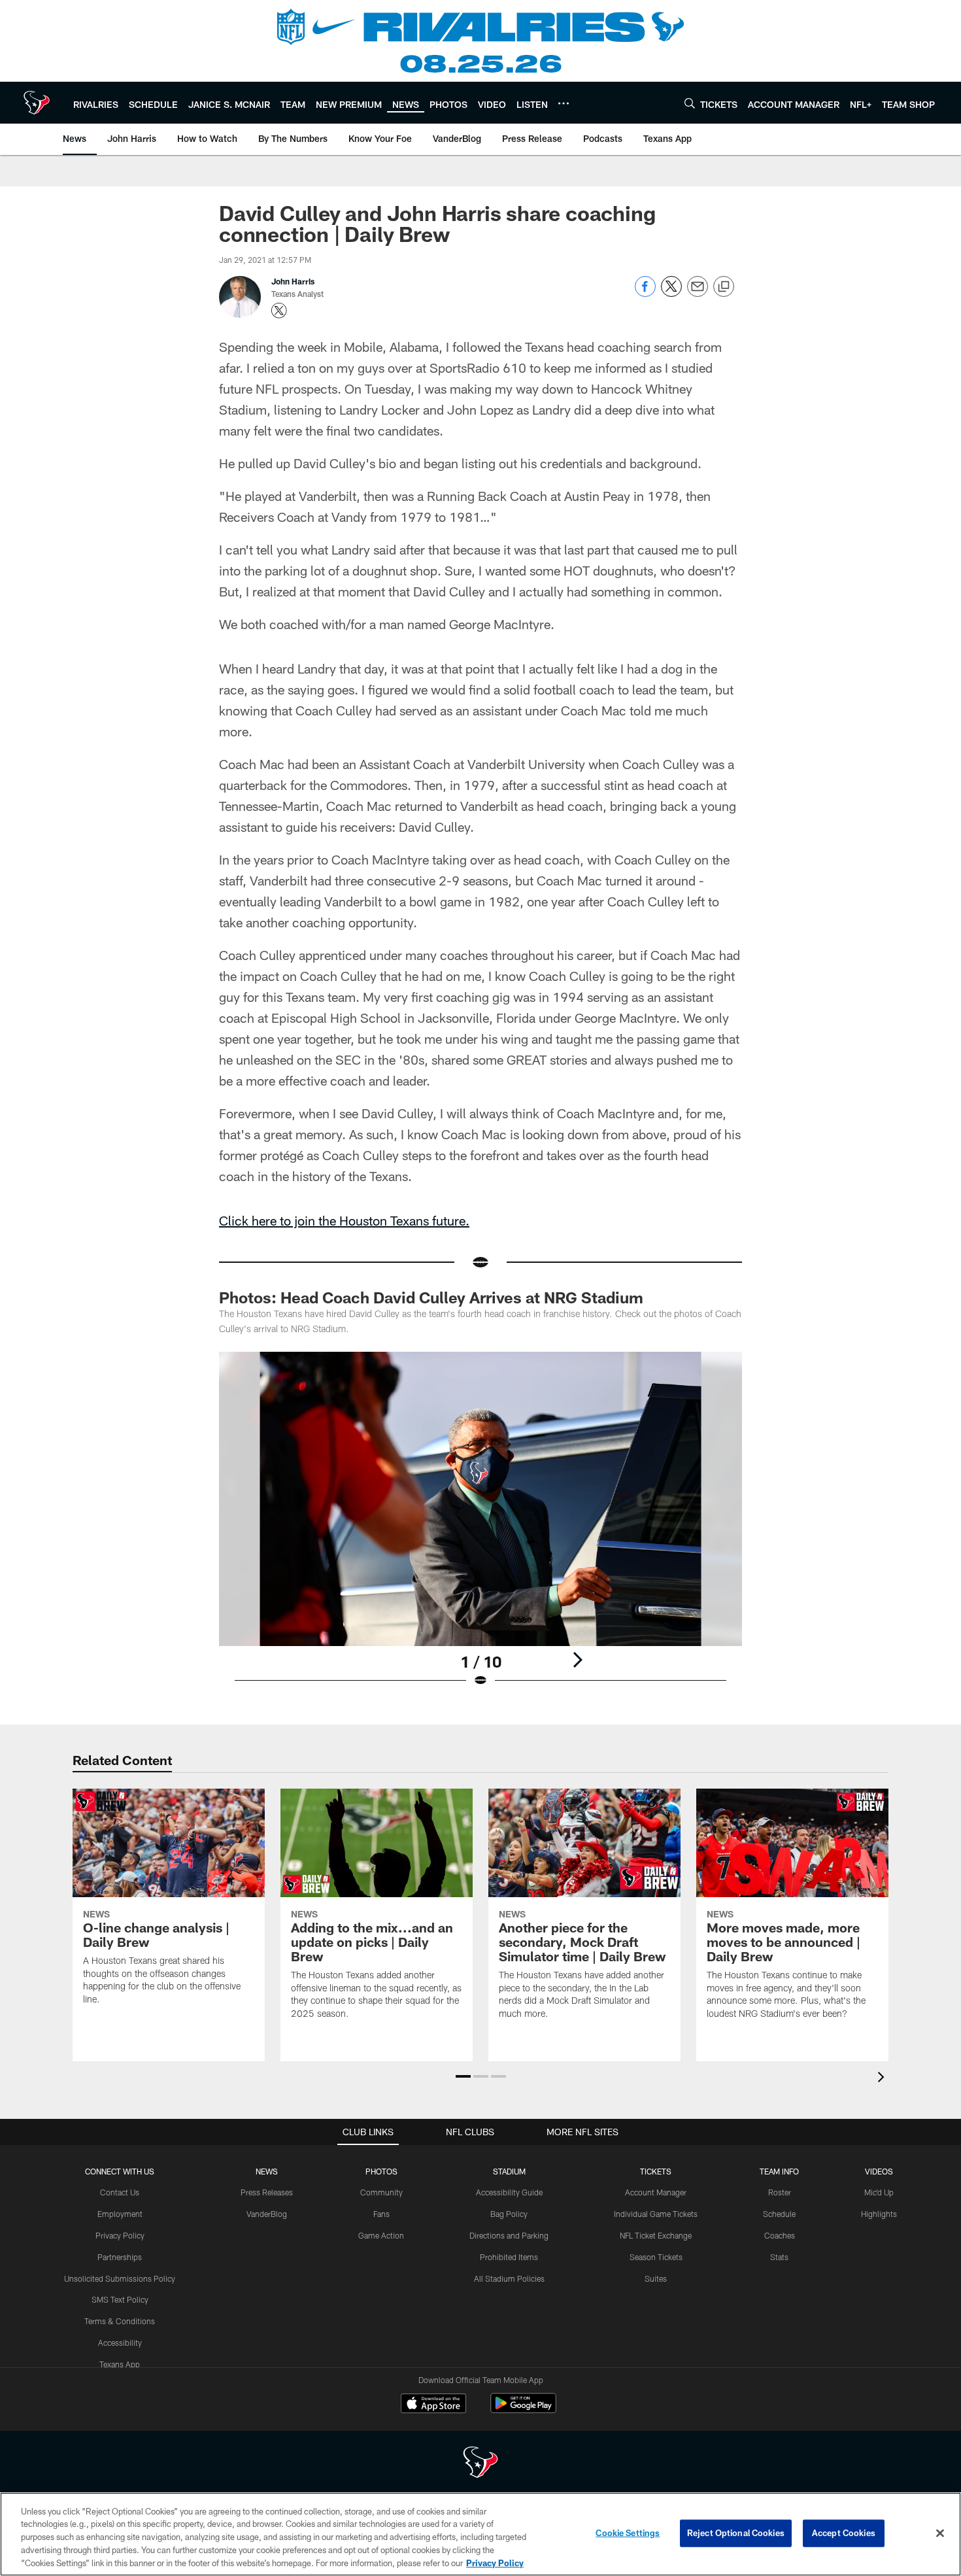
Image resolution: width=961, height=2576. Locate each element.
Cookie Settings (628, 2533)
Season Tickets (656, 2257)
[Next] (577, 1660)
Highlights (879, 2214)
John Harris (293, 281)
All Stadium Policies (509, 2278)
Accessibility (120, 2343)
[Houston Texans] (480, 2464)
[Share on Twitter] (671, 293)
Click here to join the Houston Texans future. (344, 1220)
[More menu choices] (564, 103)
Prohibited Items (509, 2257)
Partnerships (120, 2257)
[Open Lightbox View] (480, 1528)
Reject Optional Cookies (736, 2533)
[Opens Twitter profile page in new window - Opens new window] (279, 311)
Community (381, 2192)
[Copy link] (724, 287)
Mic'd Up (879, 2192)
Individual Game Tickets (656, 2214)
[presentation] (883, 2079)
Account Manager (656, 2192)
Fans (381, 2214)
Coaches (780, 2235)
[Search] (690, 103)
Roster (780, 2192)
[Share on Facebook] (645, 293)
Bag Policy (509, 2214)
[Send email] (698, 293)
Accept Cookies (844, 2533)
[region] (480, 2534)
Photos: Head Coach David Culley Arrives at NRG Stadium (431, 1297)
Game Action (381, 2235)
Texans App (120, 2364)
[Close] (940, 2533)
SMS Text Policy (120, 2299)
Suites (656, 2278)
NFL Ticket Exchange (656, 2235)
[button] (463, 2076)
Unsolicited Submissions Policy (120, 2278)
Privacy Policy (120, 2235)
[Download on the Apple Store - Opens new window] (433, 2405)
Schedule (779, 2214)
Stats (779, 2257)
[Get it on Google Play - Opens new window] (523, 2410)
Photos (381, 2171)
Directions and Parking (509, 2235)
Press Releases (267, 2192)
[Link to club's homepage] (37, 103)
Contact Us (120, 2192)
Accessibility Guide (509, 2192)
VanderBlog (267, 2214)
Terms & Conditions (120, 2321)
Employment (120, 2214)
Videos (879, 2171)
